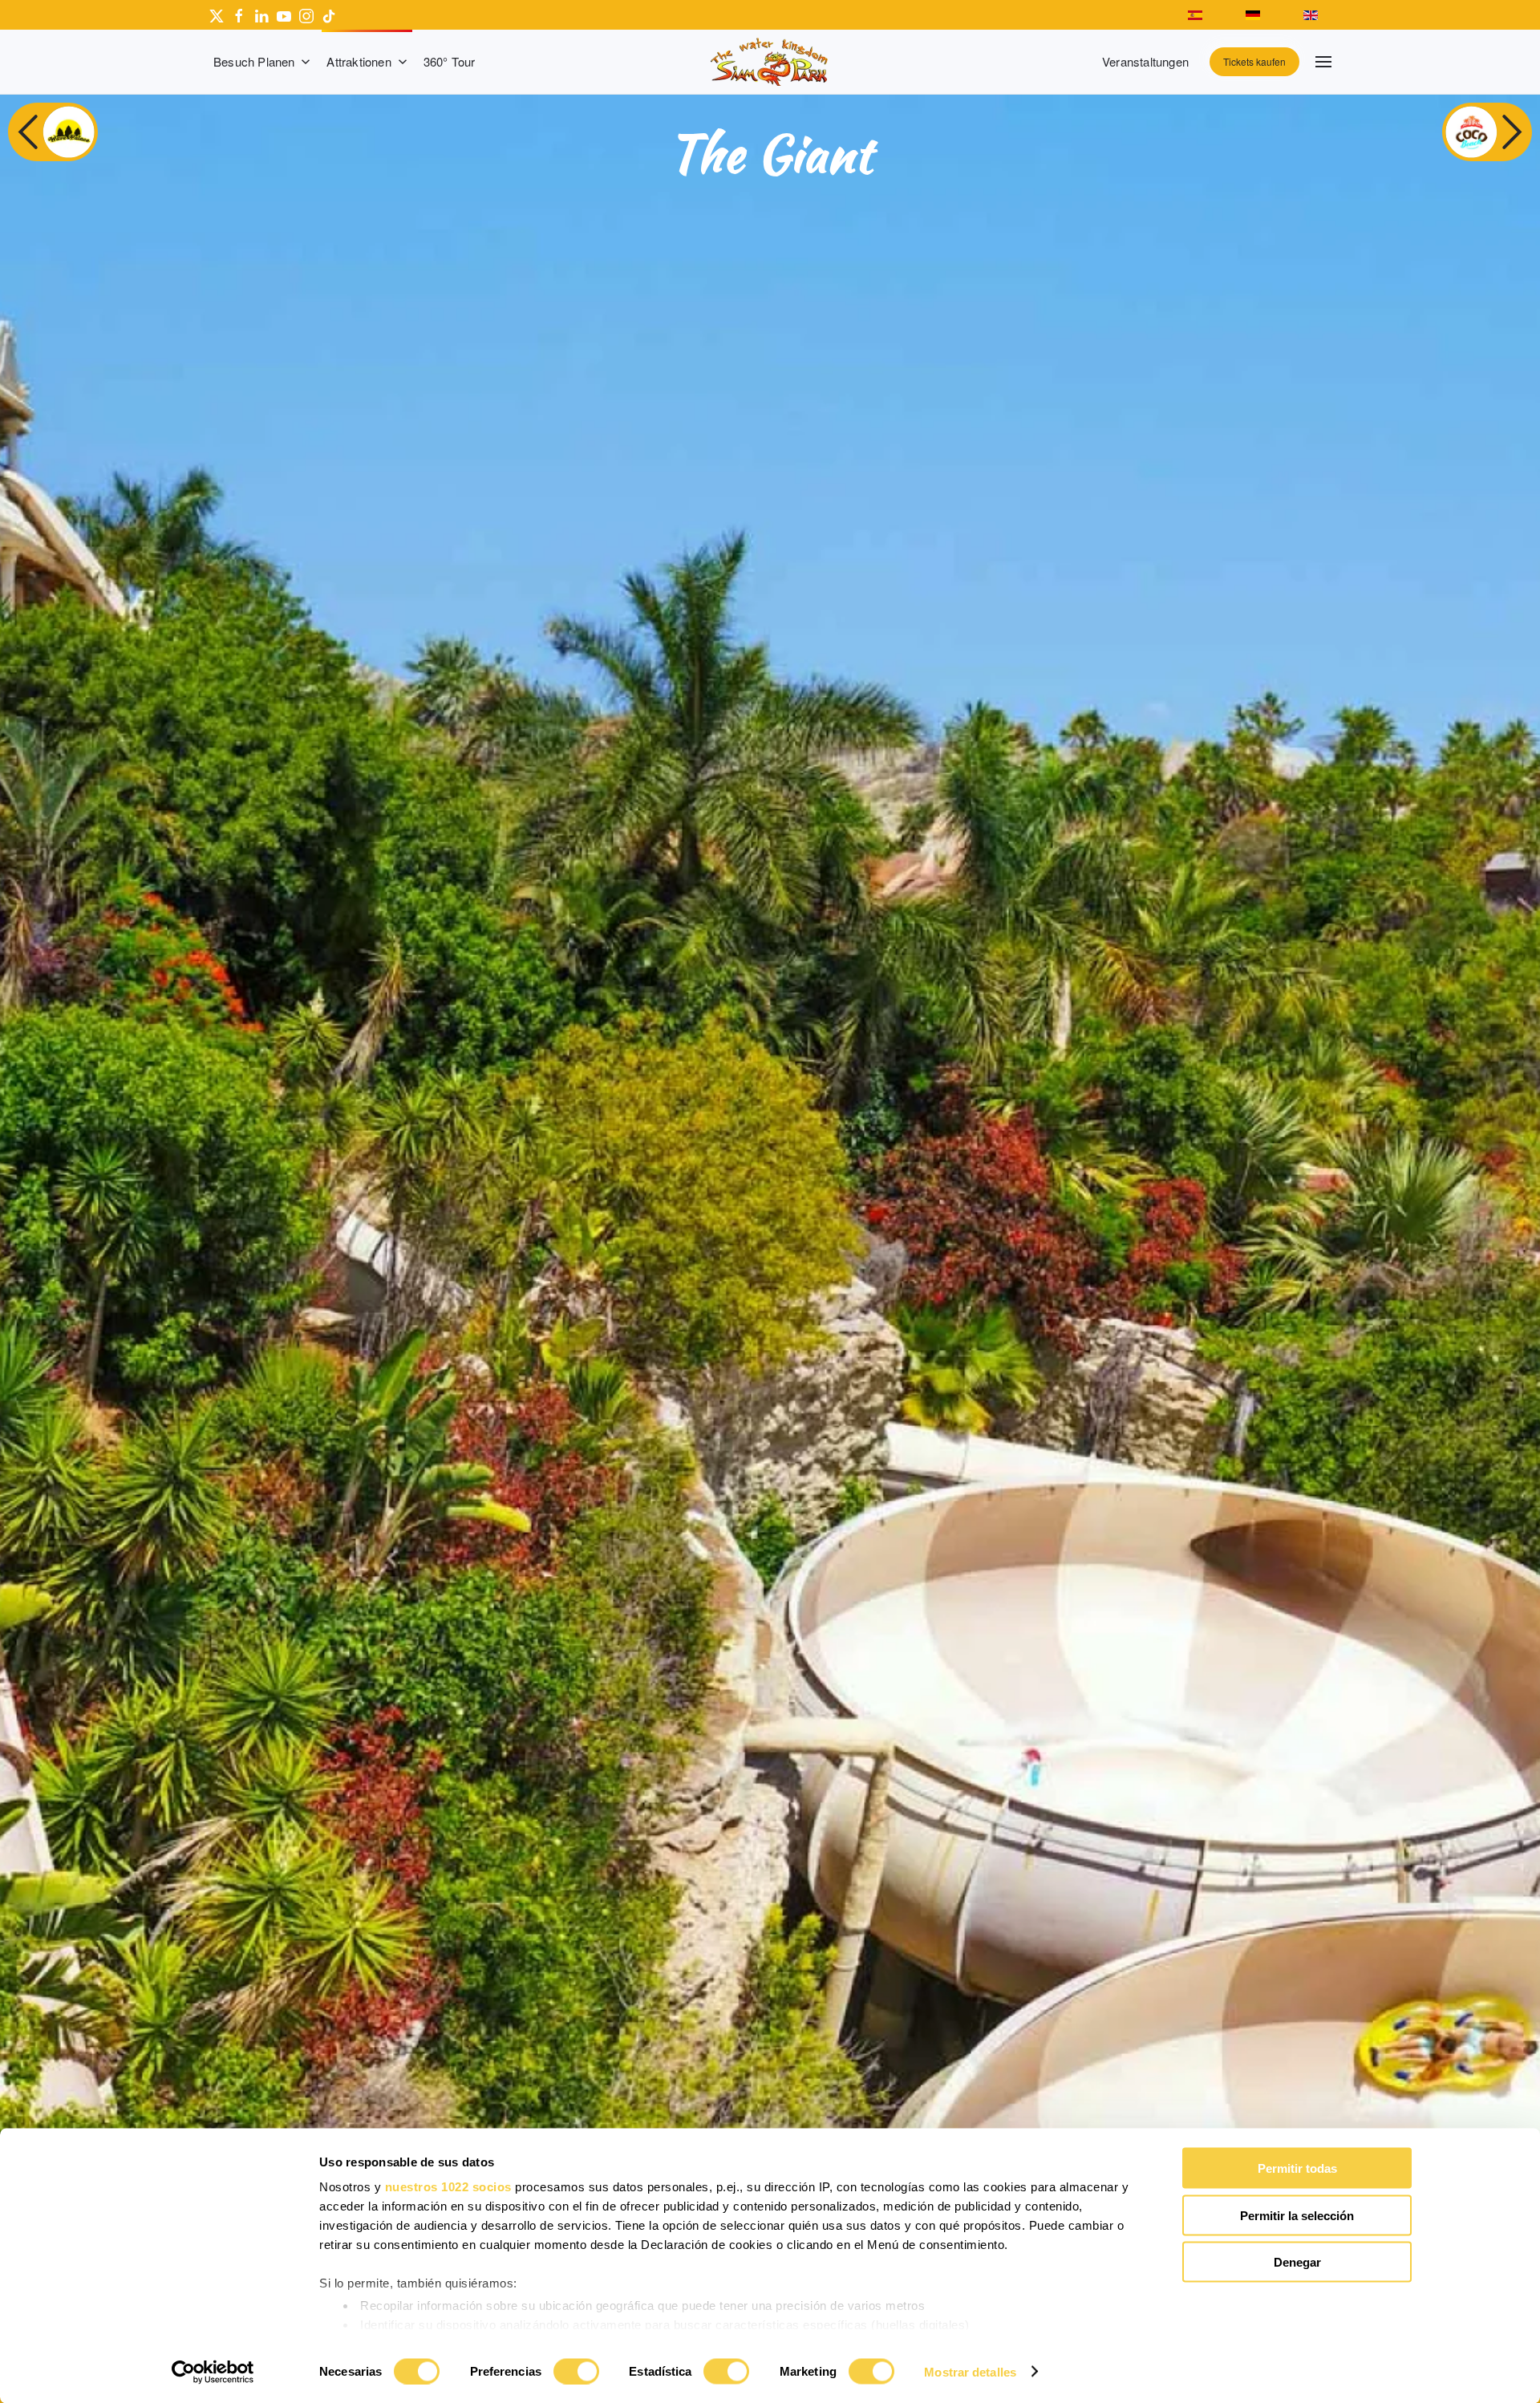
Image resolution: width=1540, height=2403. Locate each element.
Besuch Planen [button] (254, 61)
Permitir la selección (1297, 2215)
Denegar (1297, 2262)
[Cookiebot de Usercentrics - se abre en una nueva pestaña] (213, 2372)
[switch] (576, 2371)
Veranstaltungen (1145, 61)
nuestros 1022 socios (448, 2187)
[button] (1323, 62)
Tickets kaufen (1254, 61)
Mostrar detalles (970, 2371)
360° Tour (450, 61)
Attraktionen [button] (359, 61)
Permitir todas (1297, 2168)
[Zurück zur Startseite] (770, 62)
